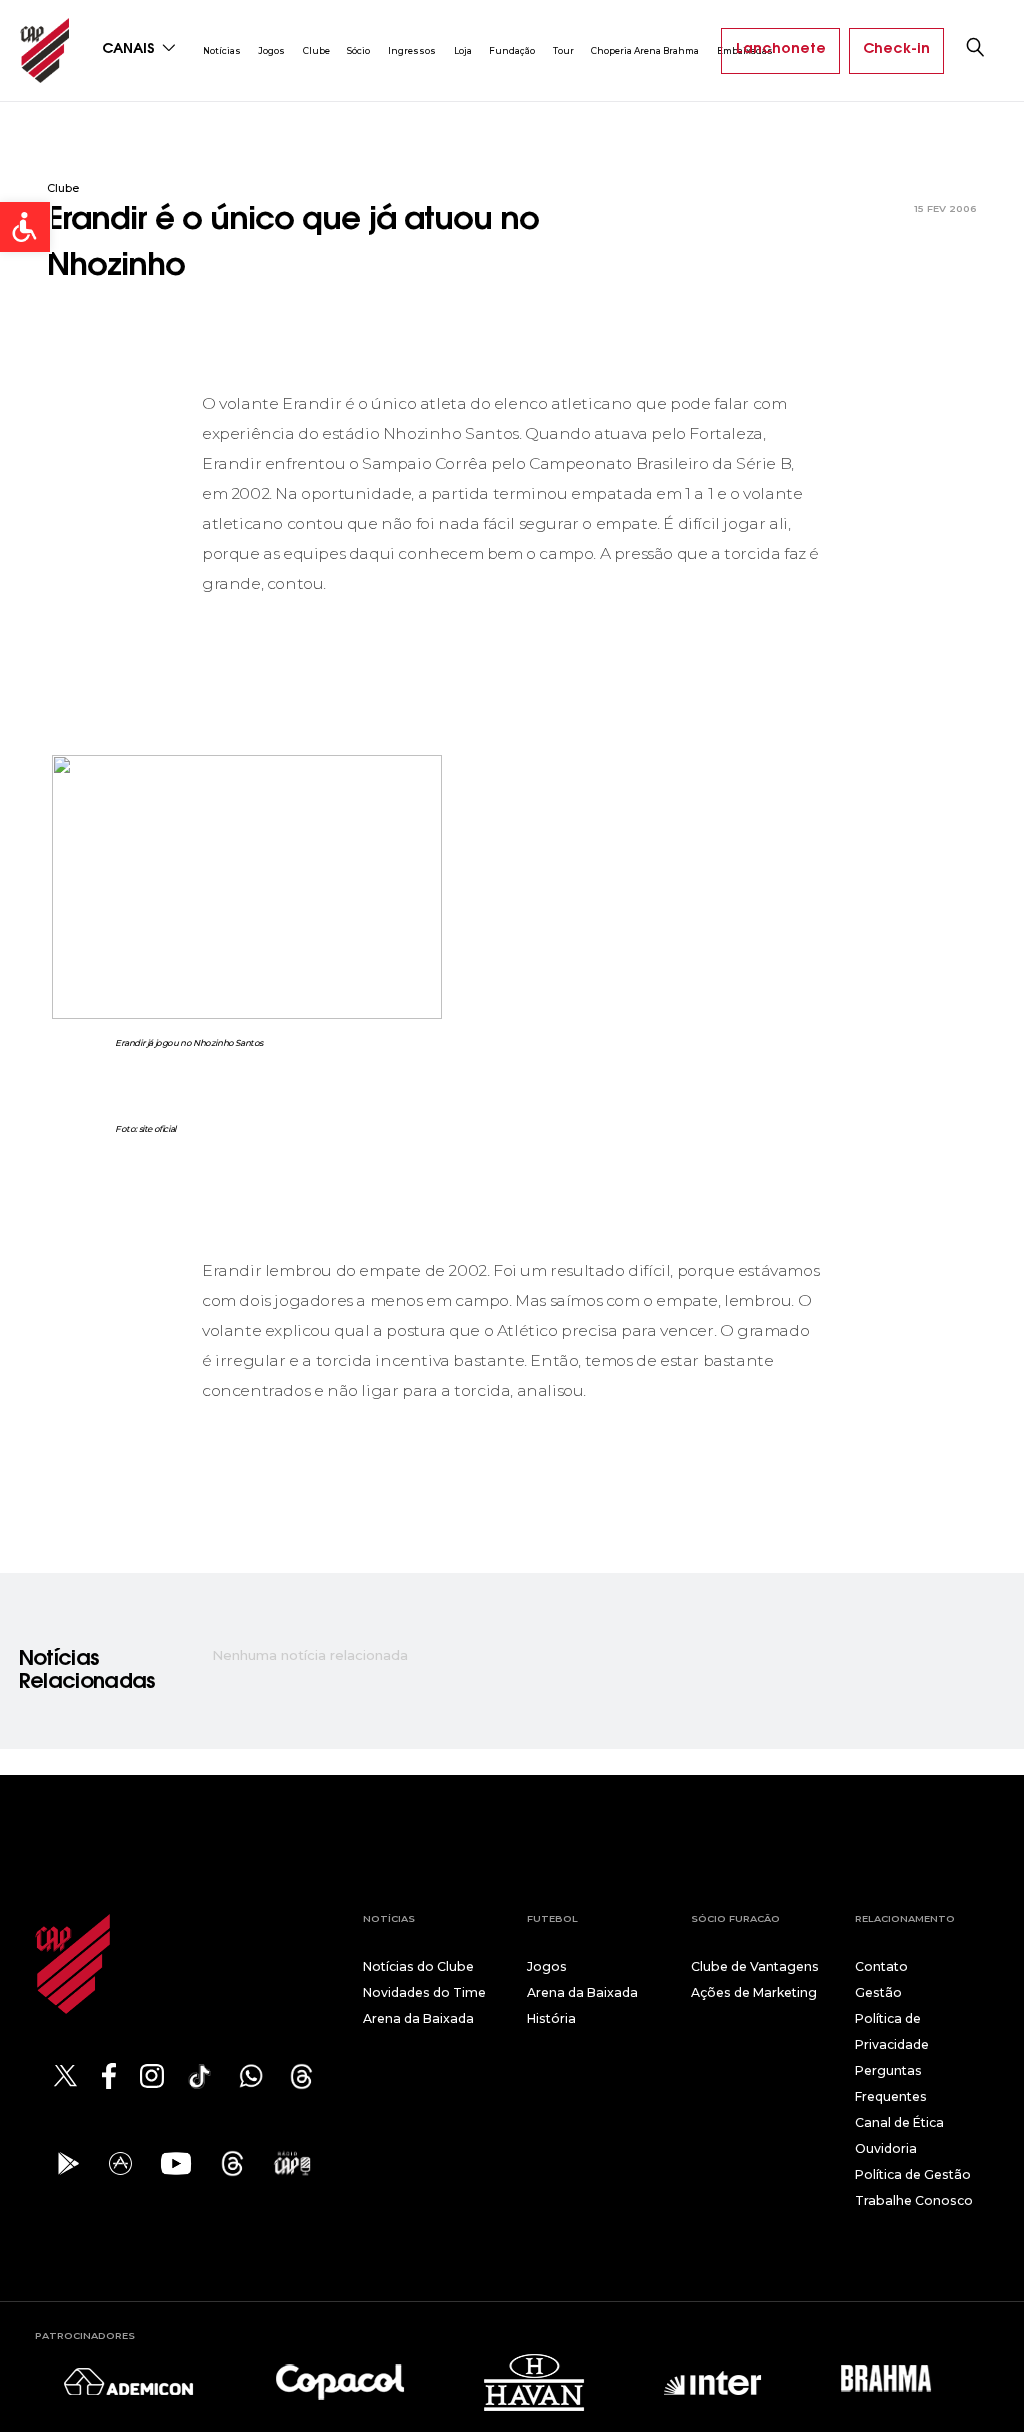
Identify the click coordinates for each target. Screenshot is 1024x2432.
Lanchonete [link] (781, 50)
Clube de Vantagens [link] (755, 1966)
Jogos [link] (271, 50)
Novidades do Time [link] (424, 1992)
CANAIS (130, 50)
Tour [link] (563, 50)
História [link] (551, 2018)
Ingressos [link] (412, 50)
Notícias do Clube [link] (418, 1966)
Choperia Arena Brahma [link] (645, 50)
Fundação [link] (512, 50)
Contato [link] (881, 1966)
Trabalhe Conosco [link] (914, 2200)
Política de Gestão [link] (913, 2174)
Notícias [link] (222, 50)
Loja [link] (463, 50)
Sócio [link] (358, 50)
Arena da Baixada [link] (418, 2018)
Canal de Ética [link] (899, 2122)
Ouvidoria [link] (886, 2148)
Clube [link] (316, 50)
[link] (25, 227)
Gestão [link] (878, 1992)
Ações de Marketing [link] (754, 1992)
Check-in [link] (896, 50)
